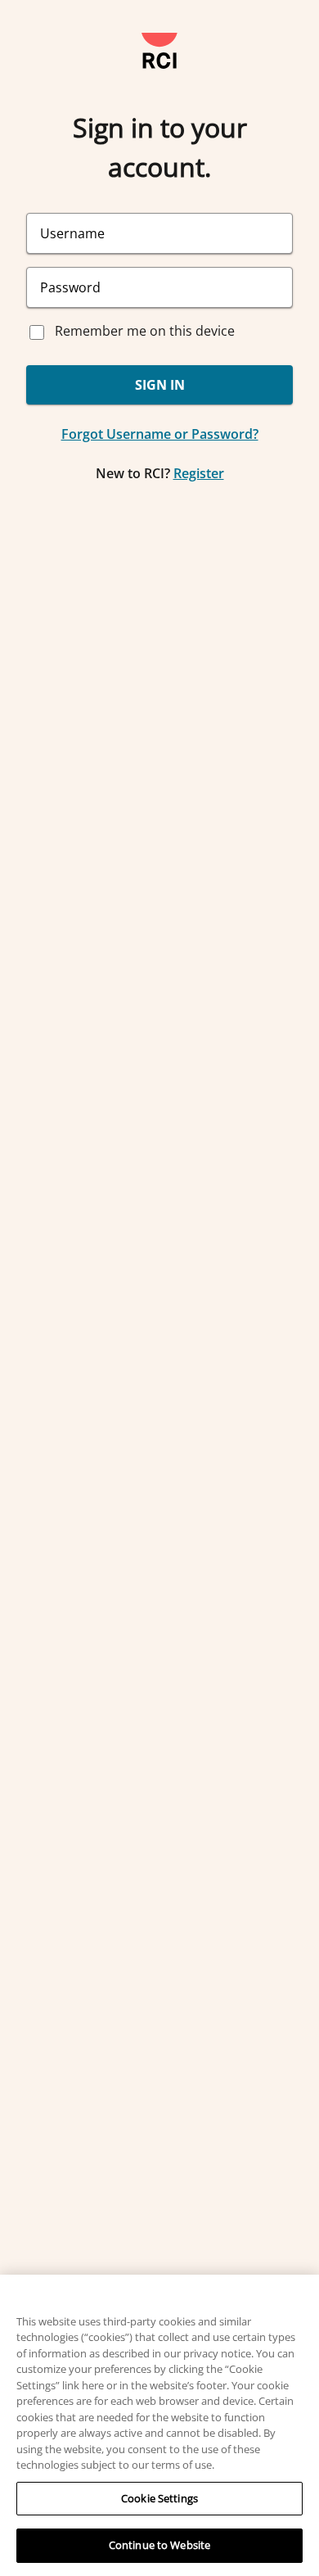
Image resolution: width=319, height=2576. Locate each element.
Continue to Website (159, 2545)
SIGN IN (160, 385)
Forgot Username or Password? (160, 434)
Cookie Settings (159, 2498)
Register (199, 473)
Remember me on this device (145, 331)
